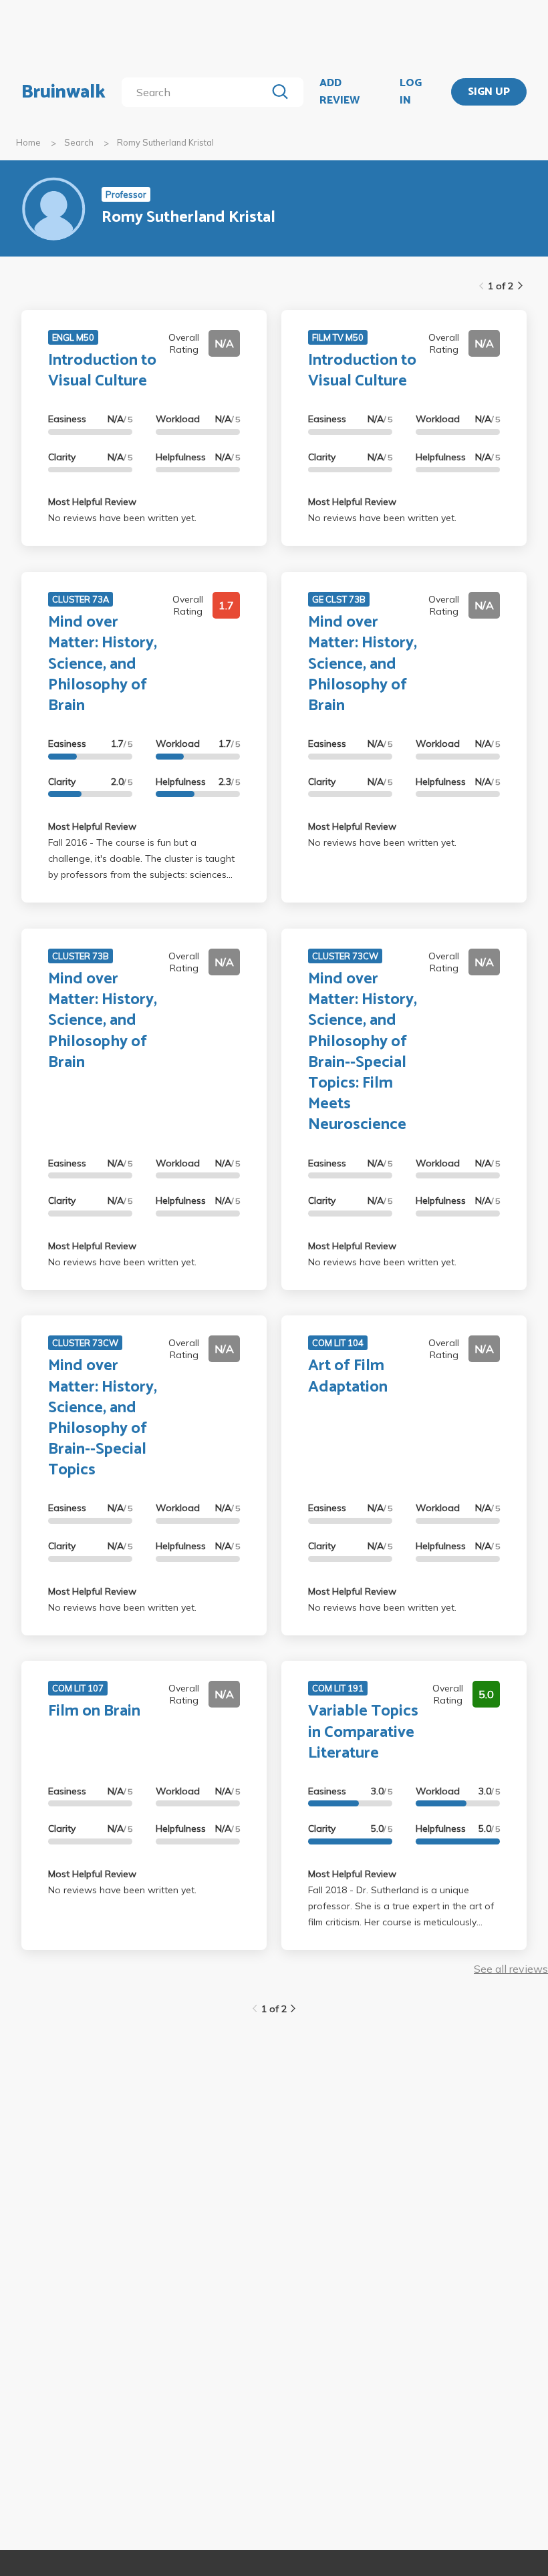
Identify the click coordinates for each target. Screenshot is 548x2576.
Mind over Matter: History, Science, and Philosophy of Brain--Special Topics (103, 1418)
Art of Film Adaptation (348, 1376)
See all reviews (511, 1969)
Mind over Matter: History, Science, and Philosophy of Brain (103, 664)
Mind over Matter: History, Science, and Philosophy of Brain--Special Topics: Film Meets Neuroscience (363, 1052)
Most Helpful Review (92, 502)
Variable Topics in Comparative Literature (363, 1732)
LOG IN (411, 92)
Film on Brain (94, 1711)
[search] (196, 92)
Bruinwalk (63, 92)
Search (79, 142)
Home (28, 142)
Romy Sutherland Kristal (165, 142)
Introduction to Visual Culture (102, 371)
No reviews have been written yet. (122, 518)
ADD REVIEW (339, 92)
